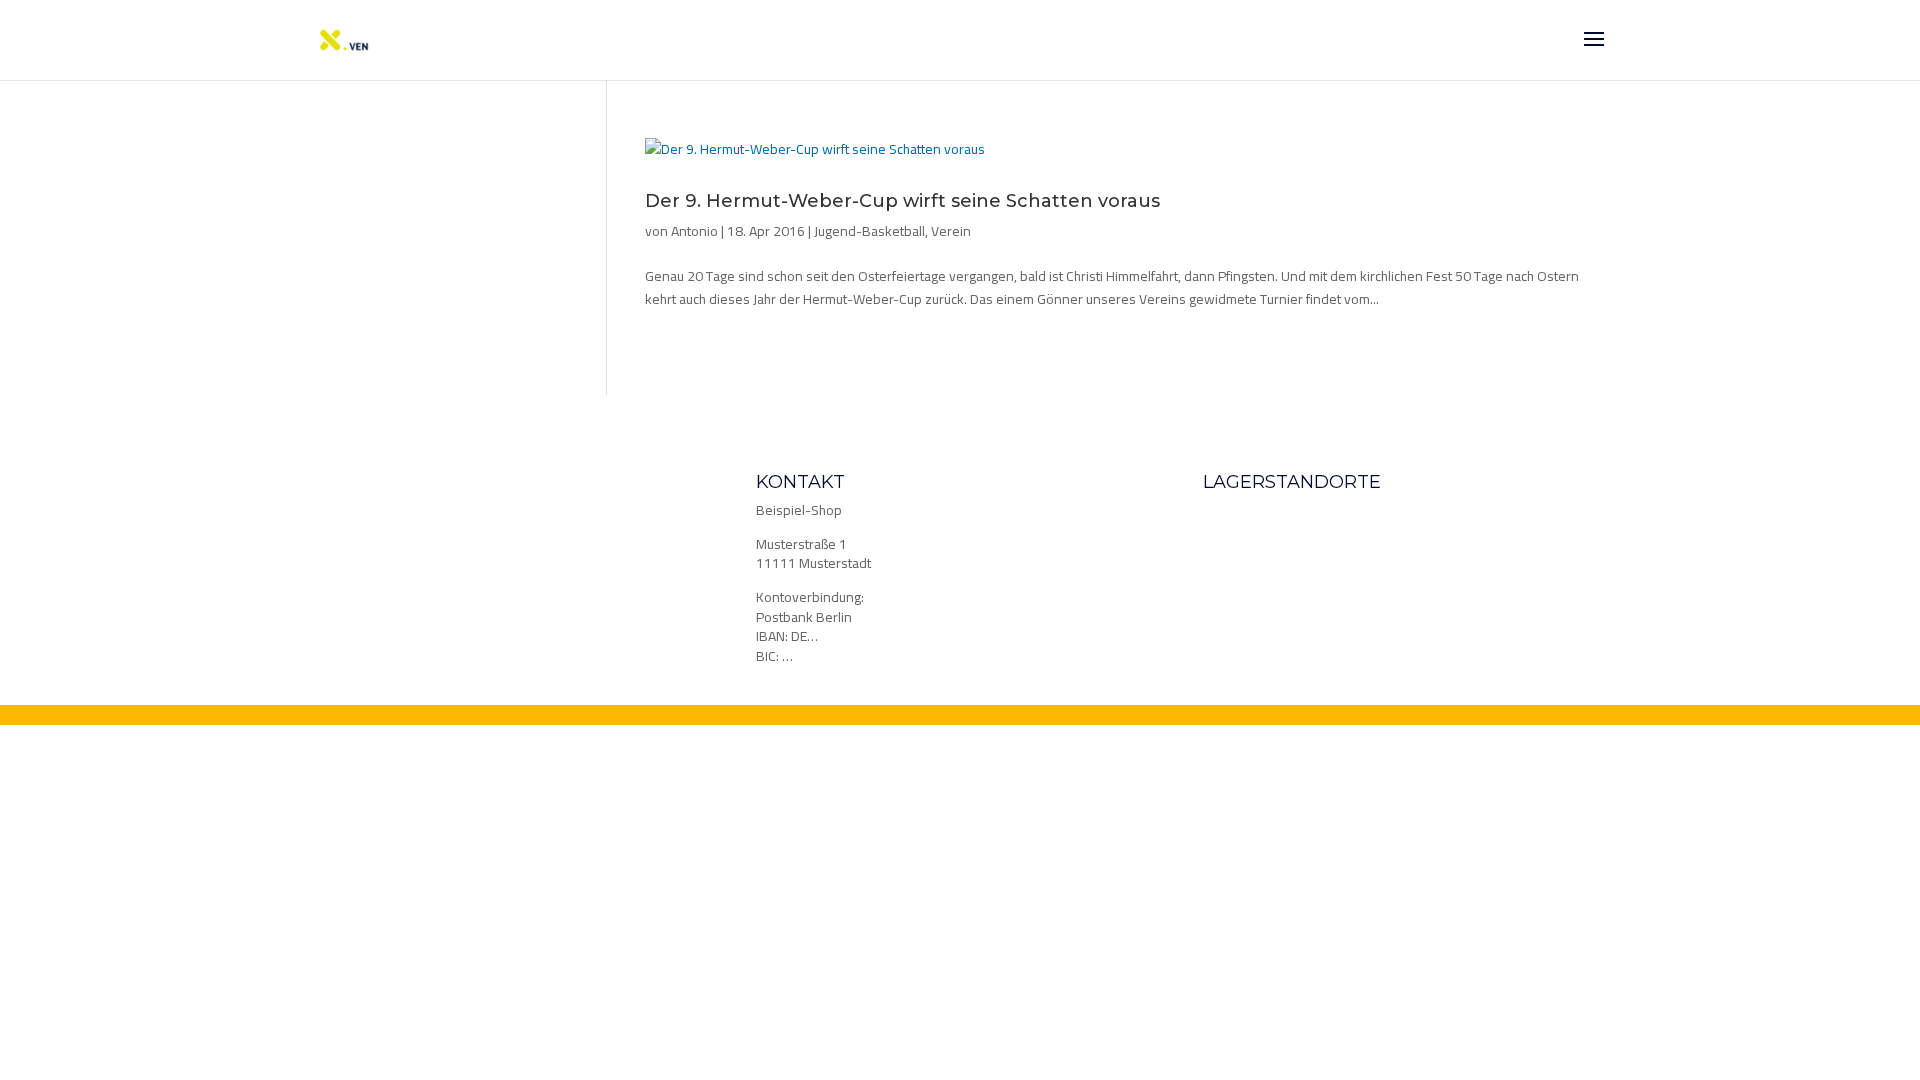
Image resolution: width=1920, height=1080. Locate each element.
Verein (951, 231)
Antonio (694, 231)
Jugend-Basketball (869, 231)
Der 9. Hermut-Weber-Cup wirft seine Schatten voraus (902, 201)
